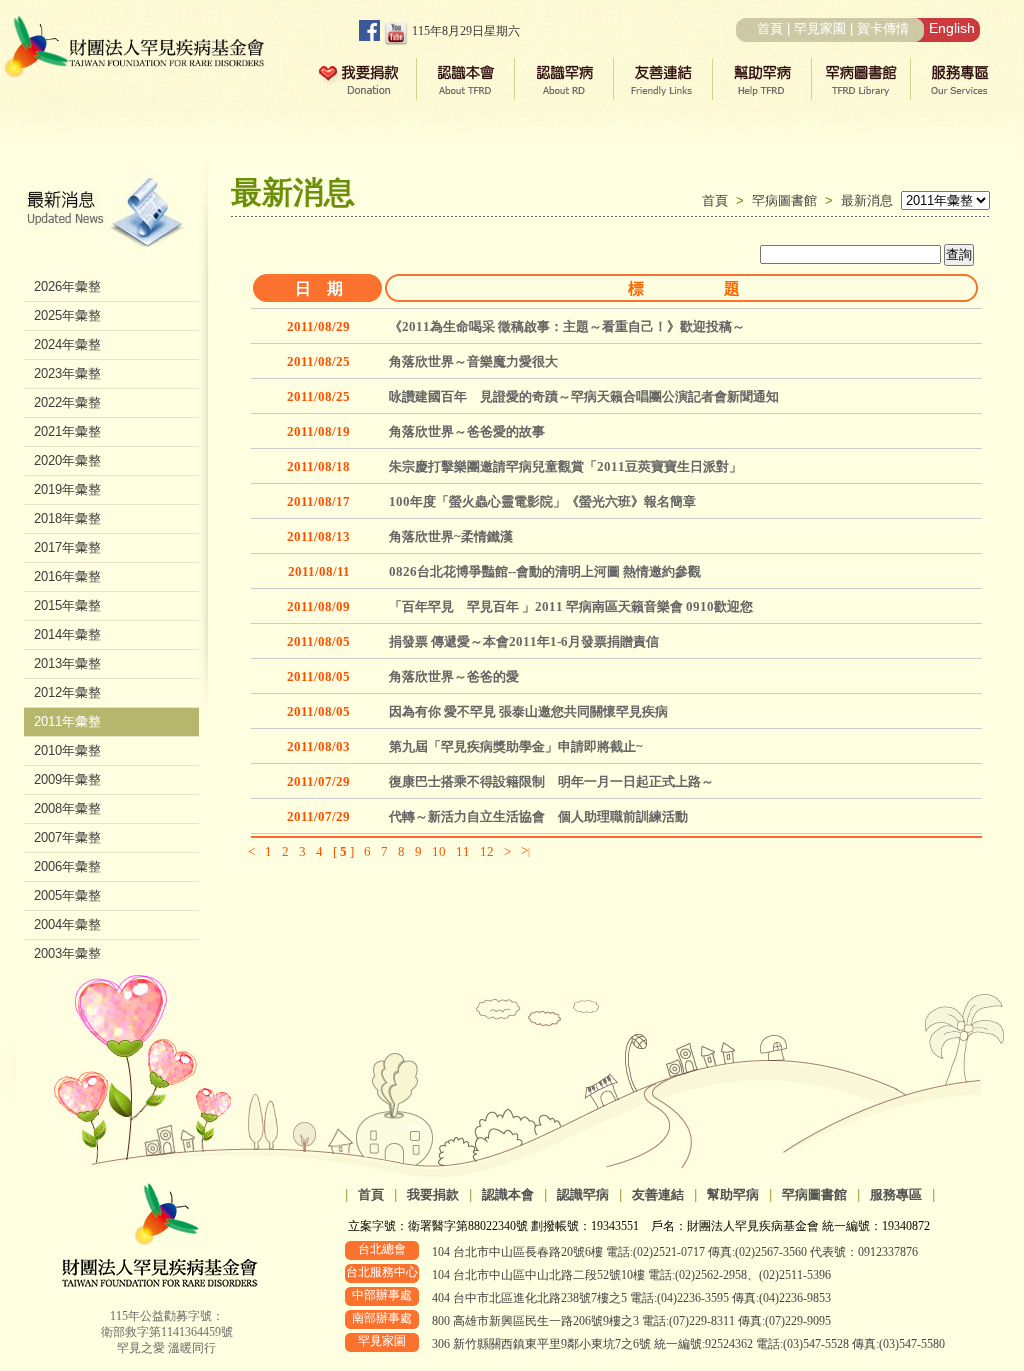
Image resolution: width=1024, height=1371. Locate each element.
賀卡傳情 (883, 28)
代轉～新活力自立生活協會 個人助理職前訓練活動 (538, 816)
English (952, 28)
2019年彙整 (67, 489)
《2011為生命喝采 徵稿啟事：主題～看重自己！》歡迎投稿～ (567, 326)
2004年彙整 (67, 924)
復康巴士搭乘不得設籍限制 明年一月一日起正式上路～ (551, 781)
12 (487, 851)
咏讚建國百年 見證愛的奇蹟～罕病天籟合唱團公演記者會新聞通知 (584, 396)
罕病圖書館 (788, 200)
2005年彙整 (67, 895)
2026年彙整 (67, 286)
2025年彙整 (67, 315)
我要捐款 (433, 1194)
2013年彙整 (67, 663)
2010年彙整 (67, 750)
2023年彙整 (67, 373)
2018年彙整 (67, 518)
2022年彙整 (67, 402)
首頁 (770, 28)
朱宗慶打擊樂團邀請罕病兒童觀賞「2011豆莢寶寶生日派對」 (565, 466)
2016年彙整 (67, 576)
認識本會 (508, 1194)
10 (439, 851)
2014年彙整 (67, 634)
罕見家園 (820, 28)
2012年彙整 (67, 692)
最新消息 (867, 200)
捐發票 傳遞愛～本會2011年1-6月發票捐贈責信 (524, 641)
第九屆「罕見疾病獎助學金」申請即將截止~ (516, 746)
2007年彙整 (67, 837)
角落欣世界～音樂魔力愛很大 (473, 361)
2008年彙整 (67, 808)
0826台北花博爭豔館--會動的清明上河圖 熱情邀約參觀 (545, 571)
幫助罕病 (733, 1194)
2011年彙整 (67, 721)
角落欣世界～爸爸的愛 (454, 676)
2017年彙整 (67, 547)
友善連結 (658, 1194)
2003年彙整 (67, 953)
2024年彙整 (67, 344)
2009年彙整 (67, 779)
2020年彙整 (67, 460)
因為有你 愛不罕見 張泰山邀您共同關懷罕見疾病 (528, 711)
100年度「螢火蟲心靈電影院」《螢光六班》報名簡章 (542, 501)
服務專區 (896, 1194)
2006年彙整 (67, 866)
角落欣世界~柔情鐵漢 (451, 536)
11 (463, 851)
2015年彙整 (67, 605)
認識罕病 (583, 1194)
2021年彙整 (67, 431)
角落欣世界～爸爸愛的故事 (467, 431)
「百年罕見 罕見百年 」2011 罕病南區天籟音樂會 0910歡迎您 (571, 606)
